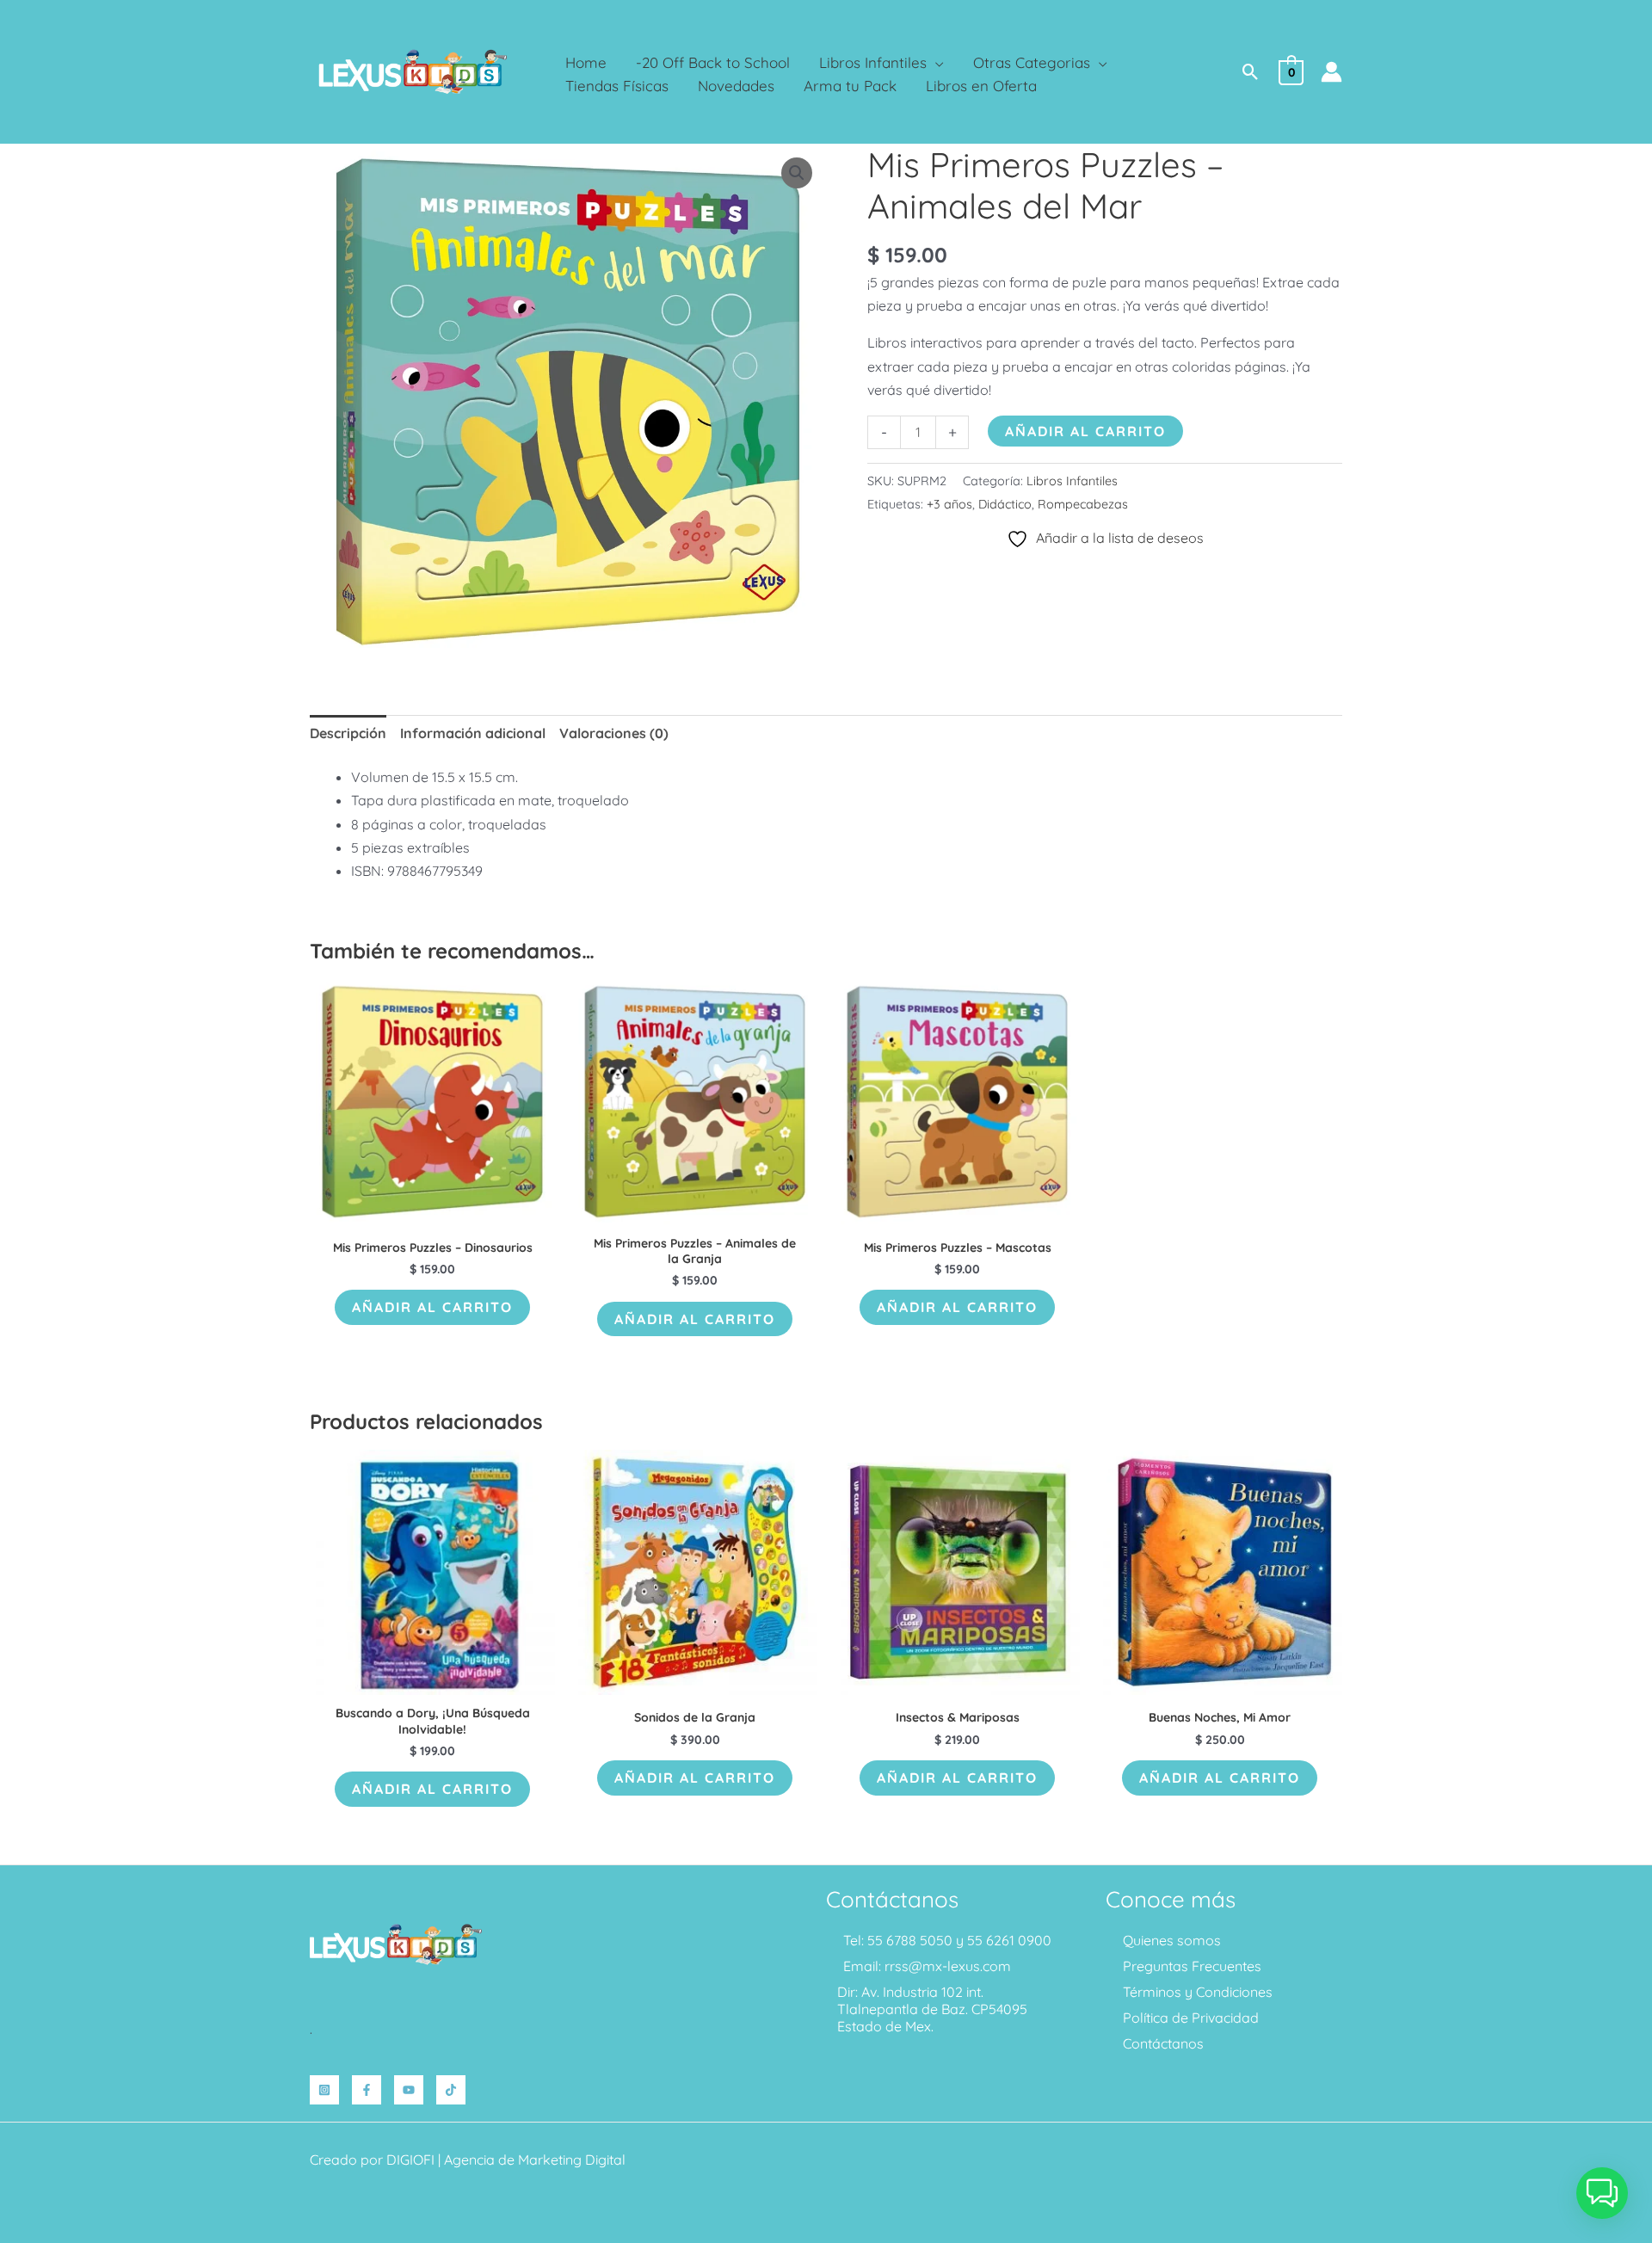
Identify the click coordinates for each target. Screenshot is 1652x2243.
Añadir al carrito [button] (432, 1307)
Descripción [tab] (348, 733)
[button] (935, 62)
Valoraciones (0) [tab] (614, 733)
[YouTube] (409, 2090)
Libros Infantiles (1072, 481)
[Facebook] (367, 2090)
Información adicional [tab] (473, 733)
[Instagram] (324, 2090)
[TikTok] (451, 2090)
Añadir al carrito (1085, 431)
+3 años (949, 504)
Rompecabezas (1083, 504)
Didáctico (1005, 504)
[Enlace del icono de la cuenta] (1331, 72)
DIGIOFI (410, 2160)
